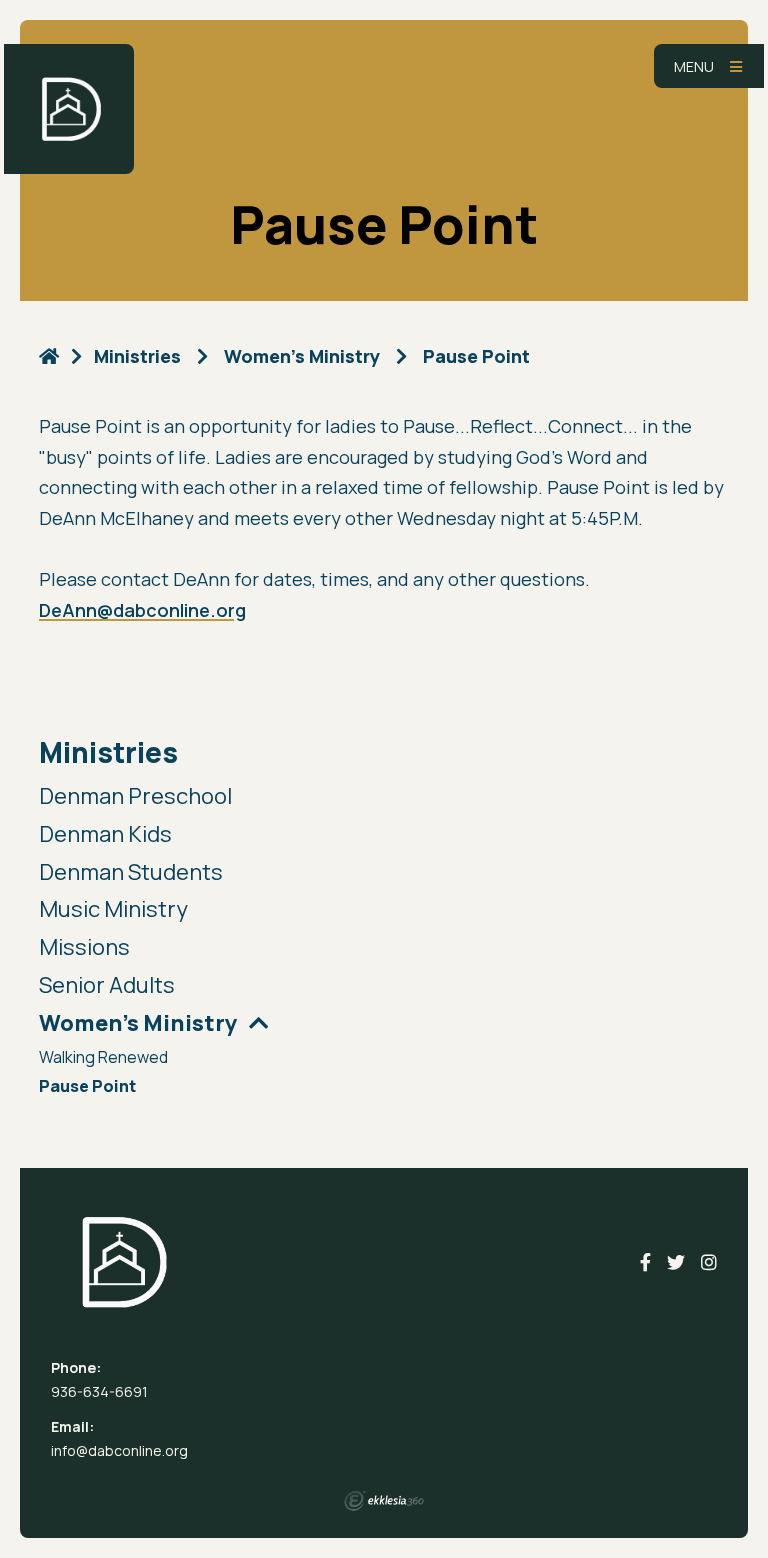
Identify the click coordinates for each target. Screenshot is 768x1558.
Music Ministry (113, 909)
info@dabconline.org (119, 1450)
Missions (84, 947)
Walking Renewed (103, 1058)
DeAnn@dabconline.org (142, 610)
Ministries (108, 752)
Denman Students (131, 872)
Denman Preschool (135, 796)
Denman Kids (105, 834)
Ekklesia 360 (384, 1501)
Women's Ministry (302, 356)
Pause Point (87, 1087)
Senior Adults (107, 985)
